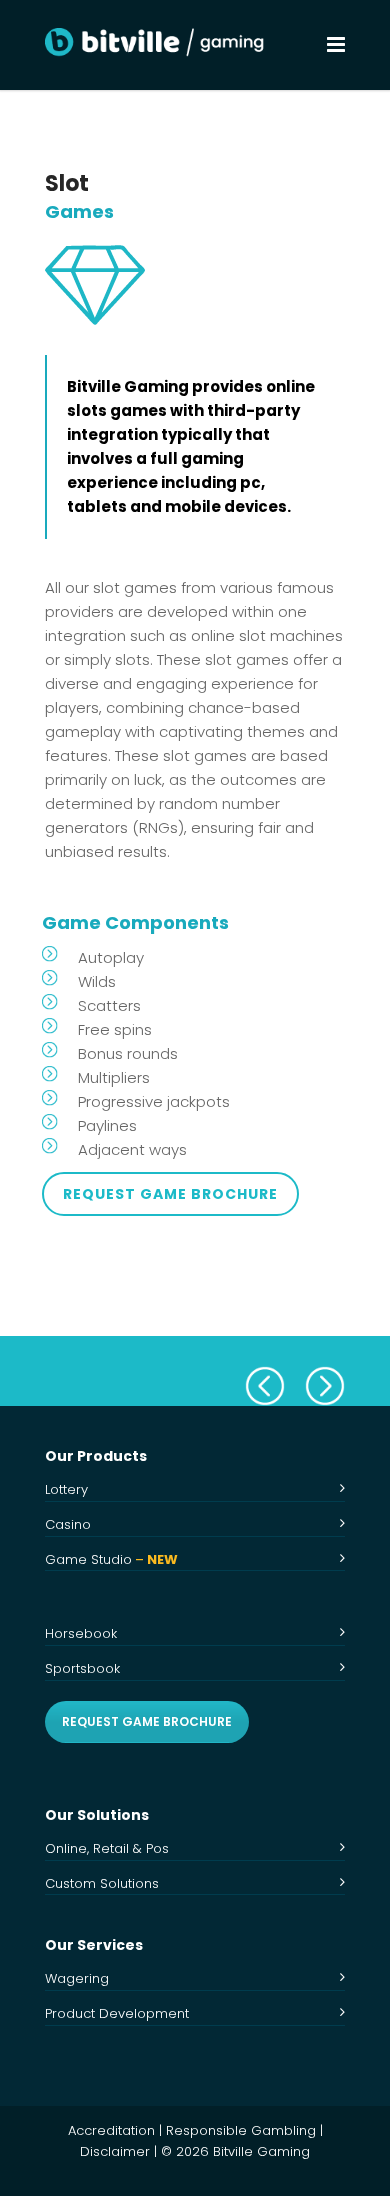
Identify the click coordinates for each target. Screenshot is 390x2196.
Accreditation (111, 2130)
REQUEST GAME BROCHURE (147, 1721)
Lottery (66, 1489)
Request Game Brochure (170, 1194)
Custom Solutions (102, 1883)
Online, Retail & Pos (107, 1848)
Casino (68, 1524)
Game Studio (111, 1559)
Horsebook (81, 1633)
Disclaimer (115, 2151)
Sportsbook (82, 1668)
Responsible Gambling (241, 2130)
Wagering (77, 1978)
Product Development (117, 2013)
